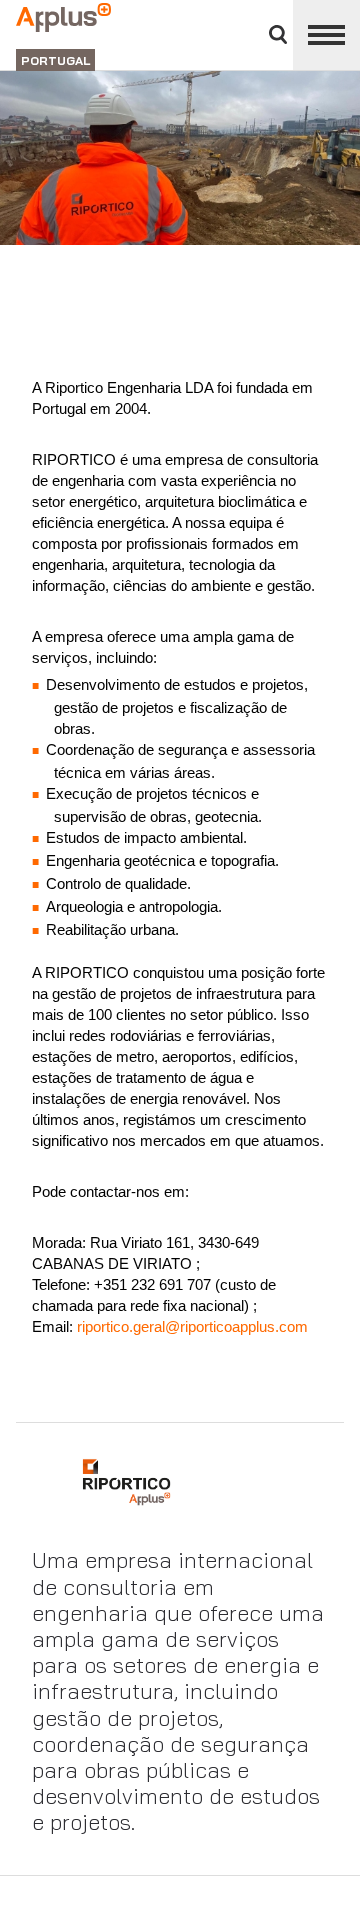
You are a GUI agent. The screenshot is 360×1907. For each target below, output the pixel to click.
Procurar (278, 34)
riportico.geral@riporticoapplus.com (190, 1326)
